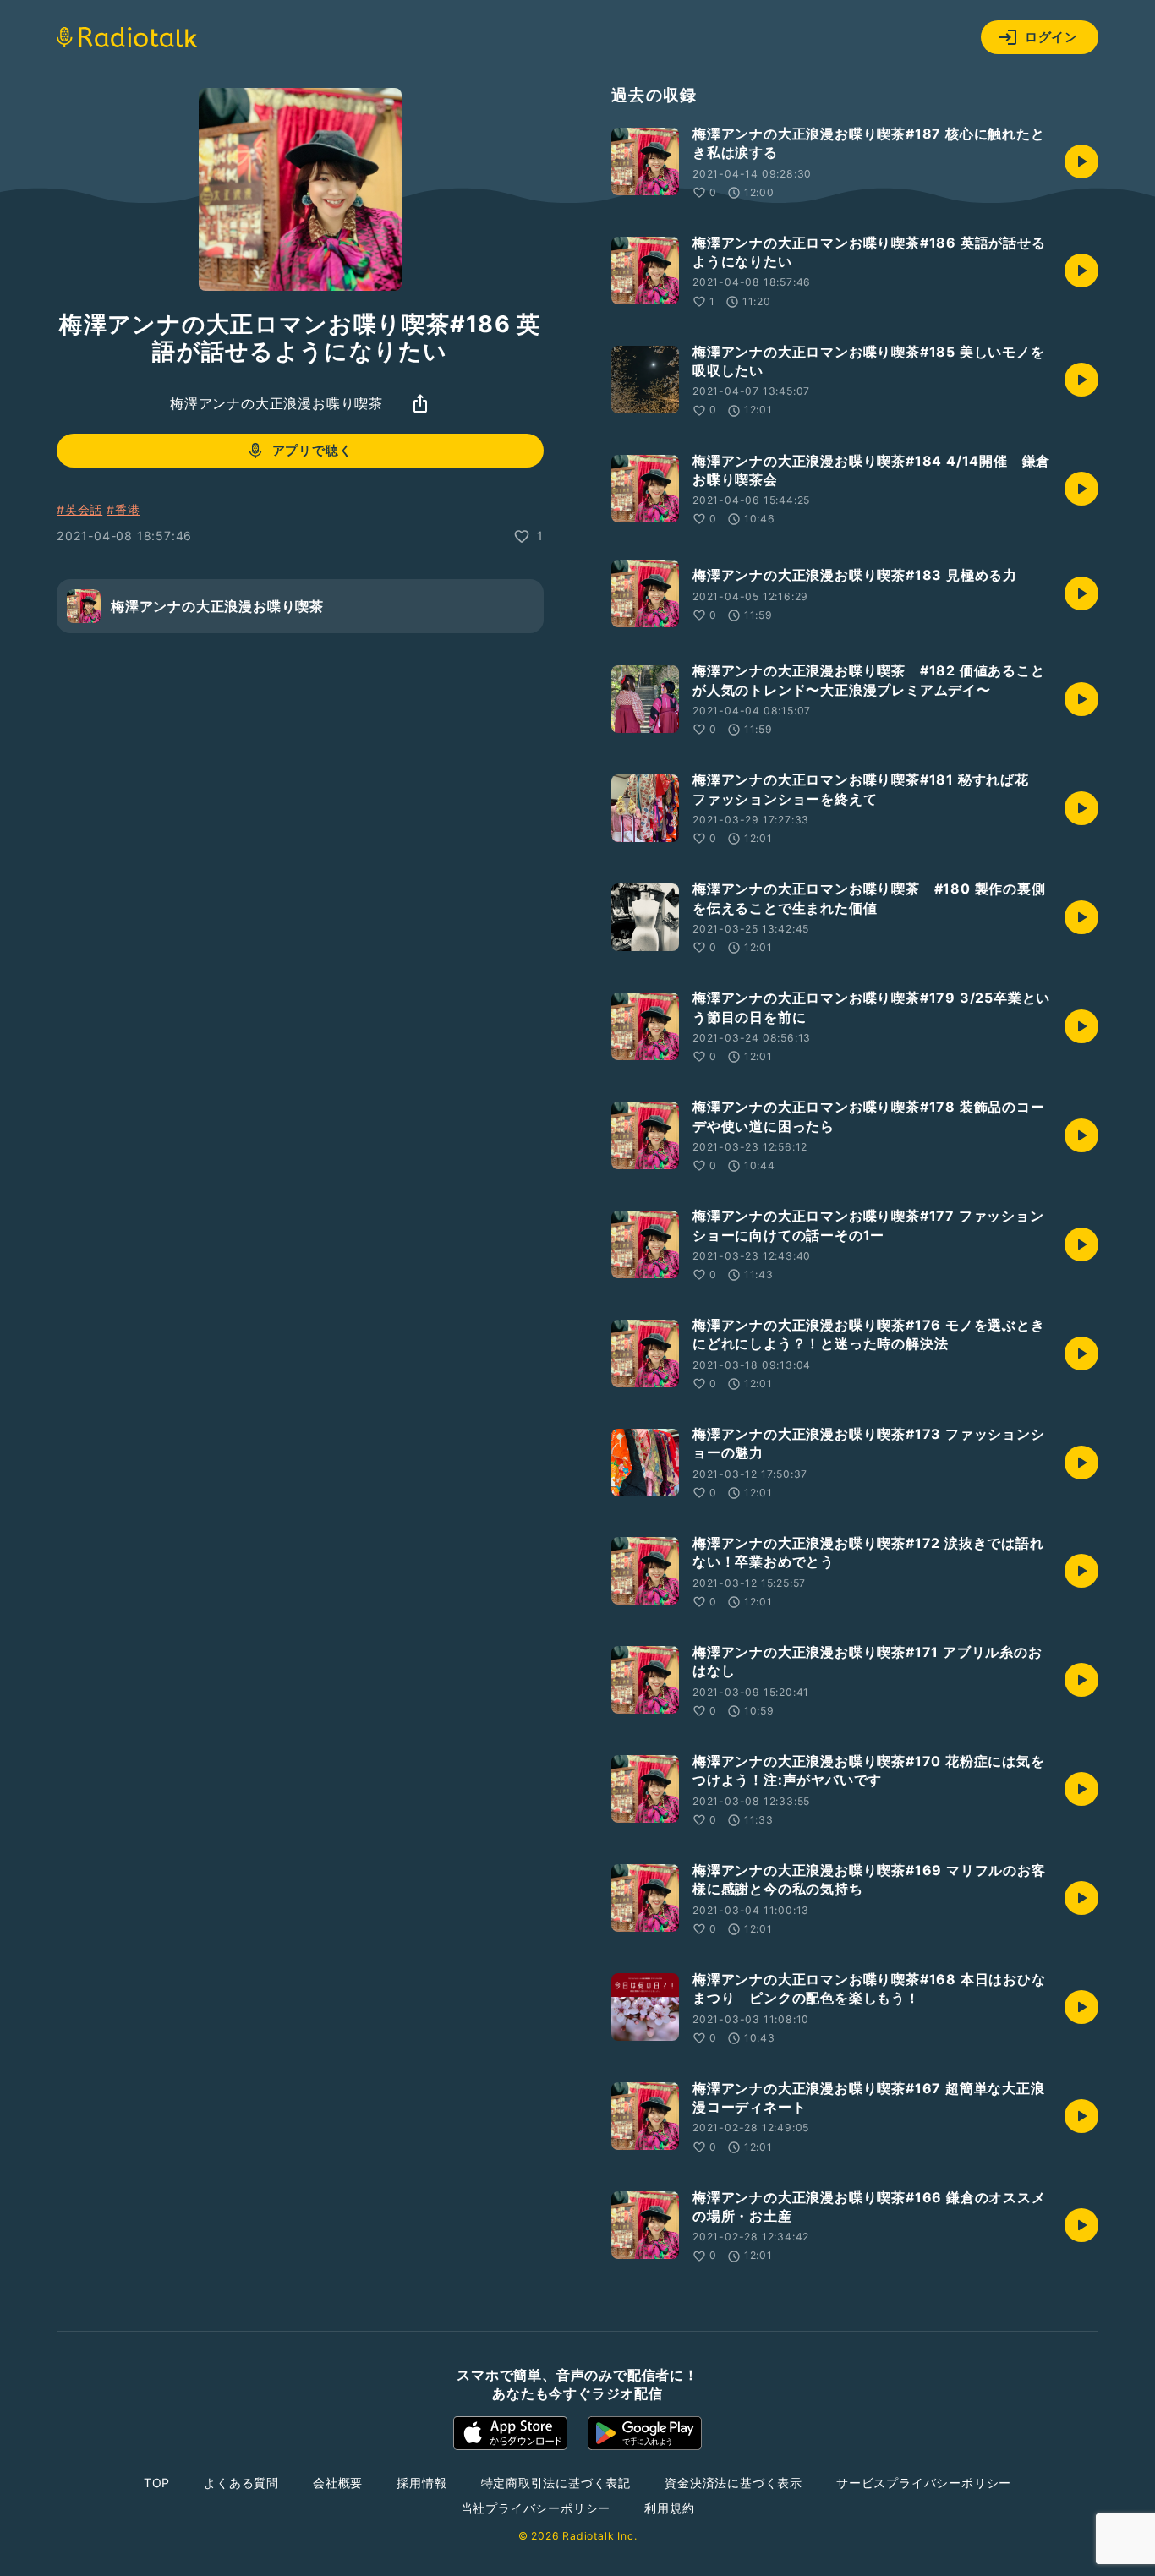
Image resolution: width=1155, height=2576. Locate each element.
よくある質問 (241, 2483)
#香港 (123, 509)
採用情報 (421, 2483)
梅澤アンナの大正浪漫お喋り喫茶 (276, 403)
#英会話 (79, 509)
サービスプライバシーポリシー (924, 2483)
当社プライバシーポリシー (536, 2508)
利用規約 (669, 2508)
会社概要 (338, 2483)
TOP (157, 2483)
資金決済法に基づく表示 (734, 2483)
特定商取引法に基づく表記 (556, 2483)
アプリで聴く (312, 451)
